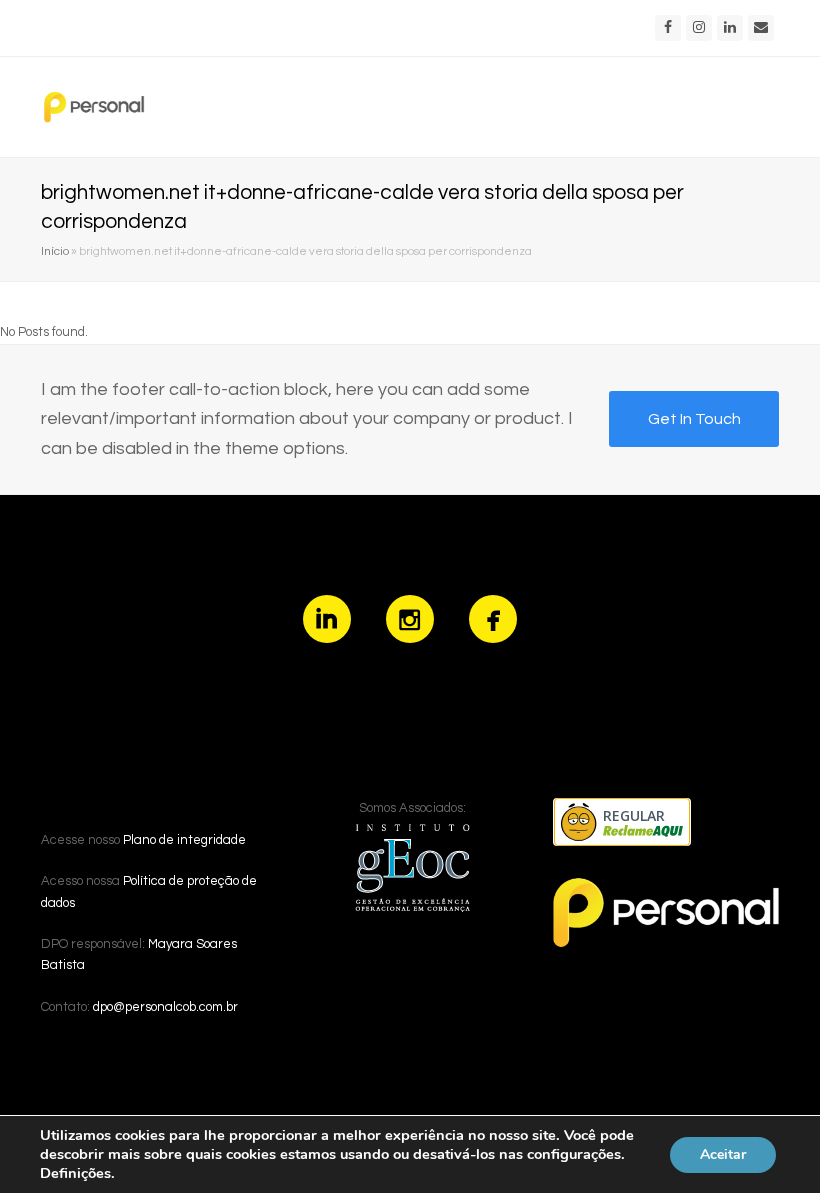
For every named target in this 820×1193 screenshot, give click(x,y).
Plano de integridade (184, 840)
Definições (75, 1173)
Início (55, 251)
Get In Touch (694, 419)
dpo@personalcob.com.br (165, 1007)
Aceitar (723, 1154)
